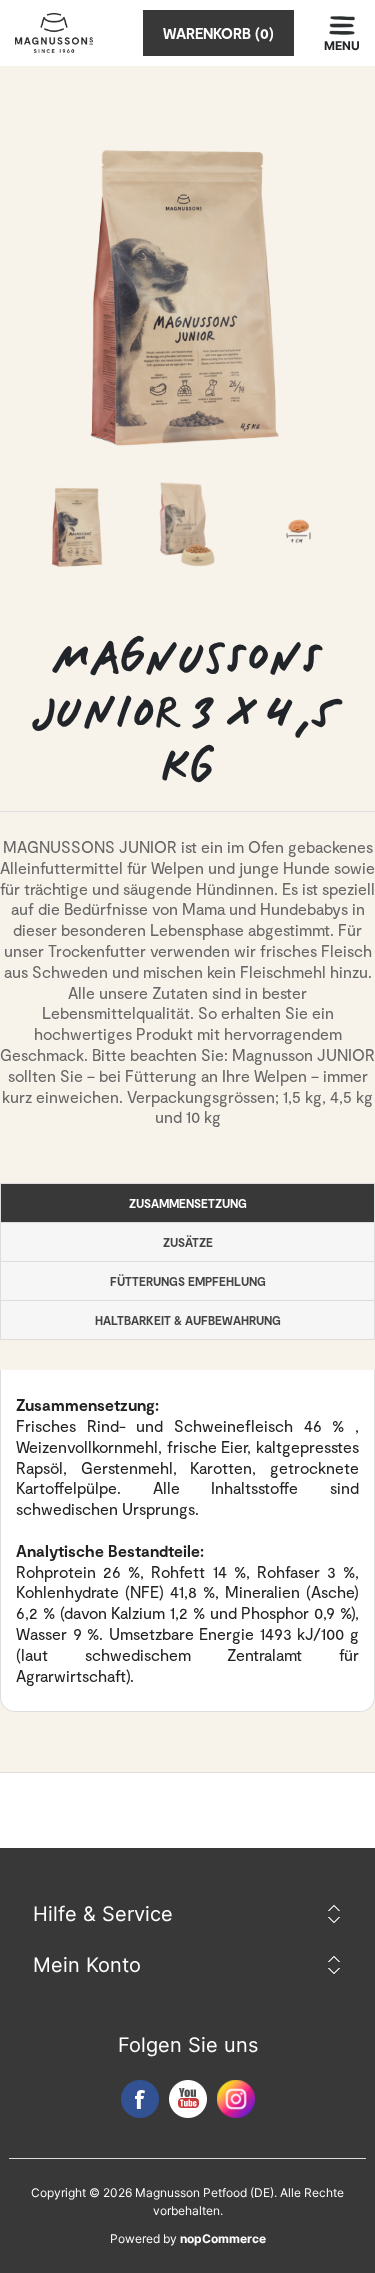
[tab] (187, 1203)
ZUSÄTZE (188, 1242)
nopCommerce (223, 2238)
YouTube (188, 2099)
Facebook (140, 2099)
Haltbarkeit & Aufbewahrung (188, 1320)
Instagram (236, 2099)
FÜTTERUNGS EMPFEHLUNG (188, 1281)
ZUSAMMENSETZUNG (188, 1203)
